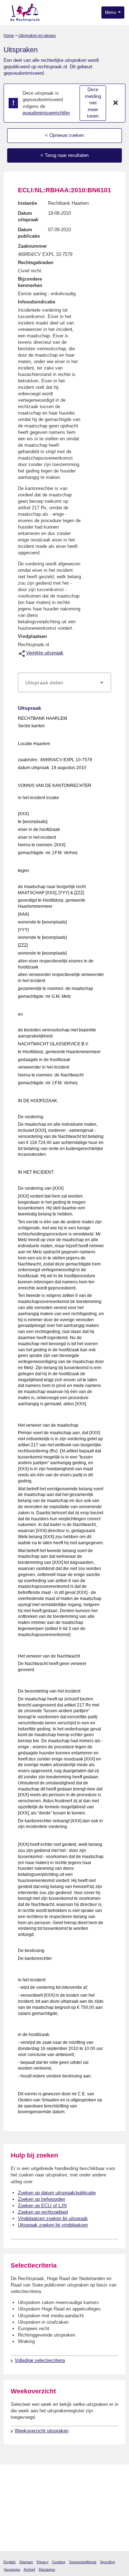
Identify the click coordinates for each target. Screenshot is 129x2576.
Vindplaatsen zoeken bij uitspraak (53, 2218)
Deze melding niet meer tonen (93, 103)
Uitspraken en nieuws (37, 35)
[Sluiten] (116, 103)
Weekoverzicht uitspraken (42, 2431)
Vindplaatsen (32, 636)
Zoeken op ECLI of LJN (42, 2206)
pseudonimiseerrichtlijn (46, 113)
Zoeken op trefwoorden (42, 2199)
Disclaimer (47, 2569)
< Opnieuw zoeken (64, 135)
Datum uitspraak (28, 216)
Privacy (42, 2562)
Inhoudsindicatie (37, 302)
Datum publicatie (29, 233)
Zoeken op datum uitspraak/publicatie (57, 2193)
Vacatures (12, 2569)
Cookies (59, 2562)
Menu (111, 13)
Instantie (27, 203)
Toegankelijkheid (83, 2562)
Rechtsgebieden (36, 262)
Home (9, 35)
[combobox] (64, 683)
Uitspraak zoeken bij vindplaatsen (53, 2225)
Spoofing (107, 2562)
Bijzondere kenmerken (30, 282)
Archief (29, 2569)
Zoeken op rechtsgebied (43, 2212)
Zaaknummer (32, 246)
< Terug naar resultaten (64, 155)
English (10, 2562)
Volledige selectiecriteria (40, 2360)
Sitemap (26, 2562)
